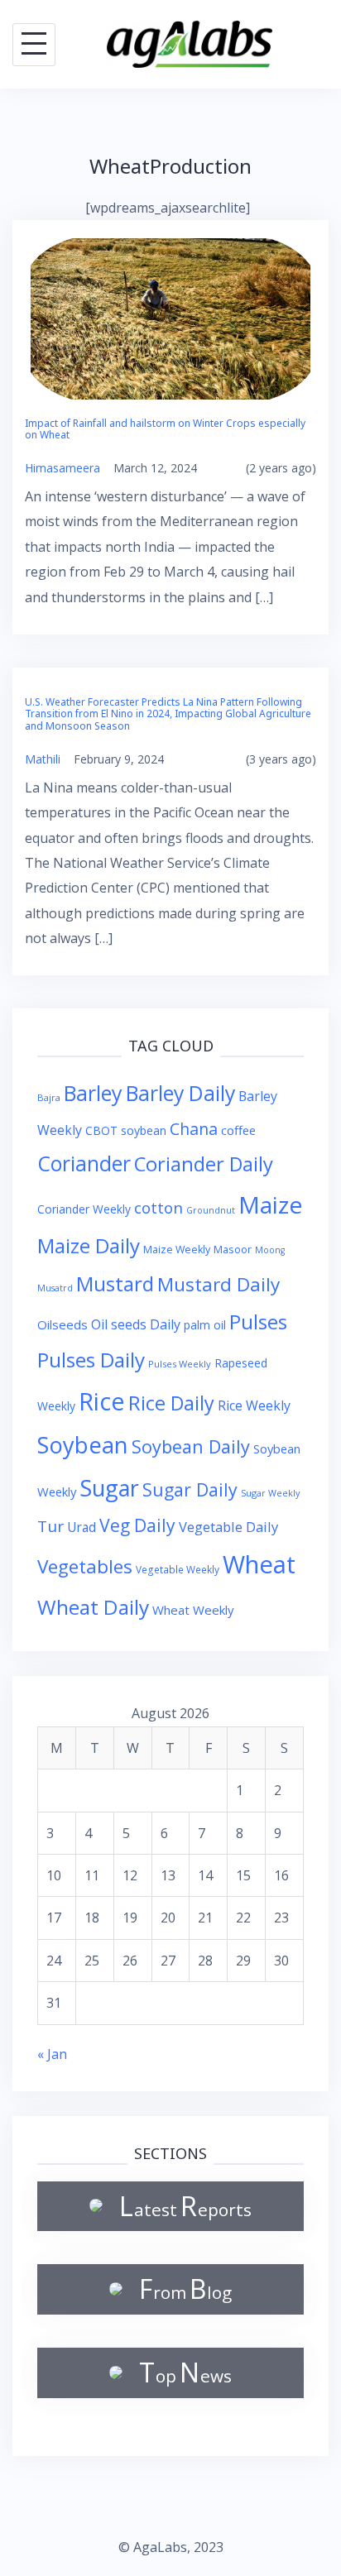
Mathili (43, 759)
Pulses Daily (91, 1360)
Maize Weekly (177, 1250)
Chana (194, 1129)
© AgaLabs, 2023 (171, 2547)
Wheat (259, 1564)
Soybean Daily (191, 1446)
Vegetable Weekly (178, 1569)
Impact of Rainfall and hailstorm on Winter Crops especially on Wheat (165, 429)
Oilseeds (62, 1324)
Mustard (115, 1283)
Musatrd (55, 1288)
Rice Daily (171, 1403)
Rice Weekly (254, 1405)
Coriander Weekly (84, 1209)
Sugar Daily (190, 1489)
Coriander (84, 1164)
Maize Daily (89, 1245)
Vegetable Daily (228, 1527)
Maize (270, 1204)
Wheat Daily (93, 1607)
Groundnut (211, 1210)
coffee (238, 1130)
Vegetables (85, 1566)
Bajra (49, 1097)
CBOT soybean (126, 1130)
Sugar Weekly (270, 1493)
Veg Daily (137, 1525)
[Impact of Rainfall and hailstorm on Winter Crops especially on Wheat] (170, 318)
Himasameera (62, 468)
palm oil (205, 1325)
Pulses (258, 1322)
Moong (270, 1250)
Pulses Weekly (180, 1364)
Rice (102, 1401)
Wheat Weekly (193, 1610)
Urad (82, 1527)
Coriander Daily (204, 1164)
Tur (50, 1526)
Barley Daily (180, 1093)
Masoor (233, 1249)
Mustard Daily (219, 1284)
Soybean (83, 1445)
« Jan (52, 2054)
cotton (158, 1207)
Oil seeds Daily (136, 1324)
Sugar (109, 1488)
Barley (93, 1093)
